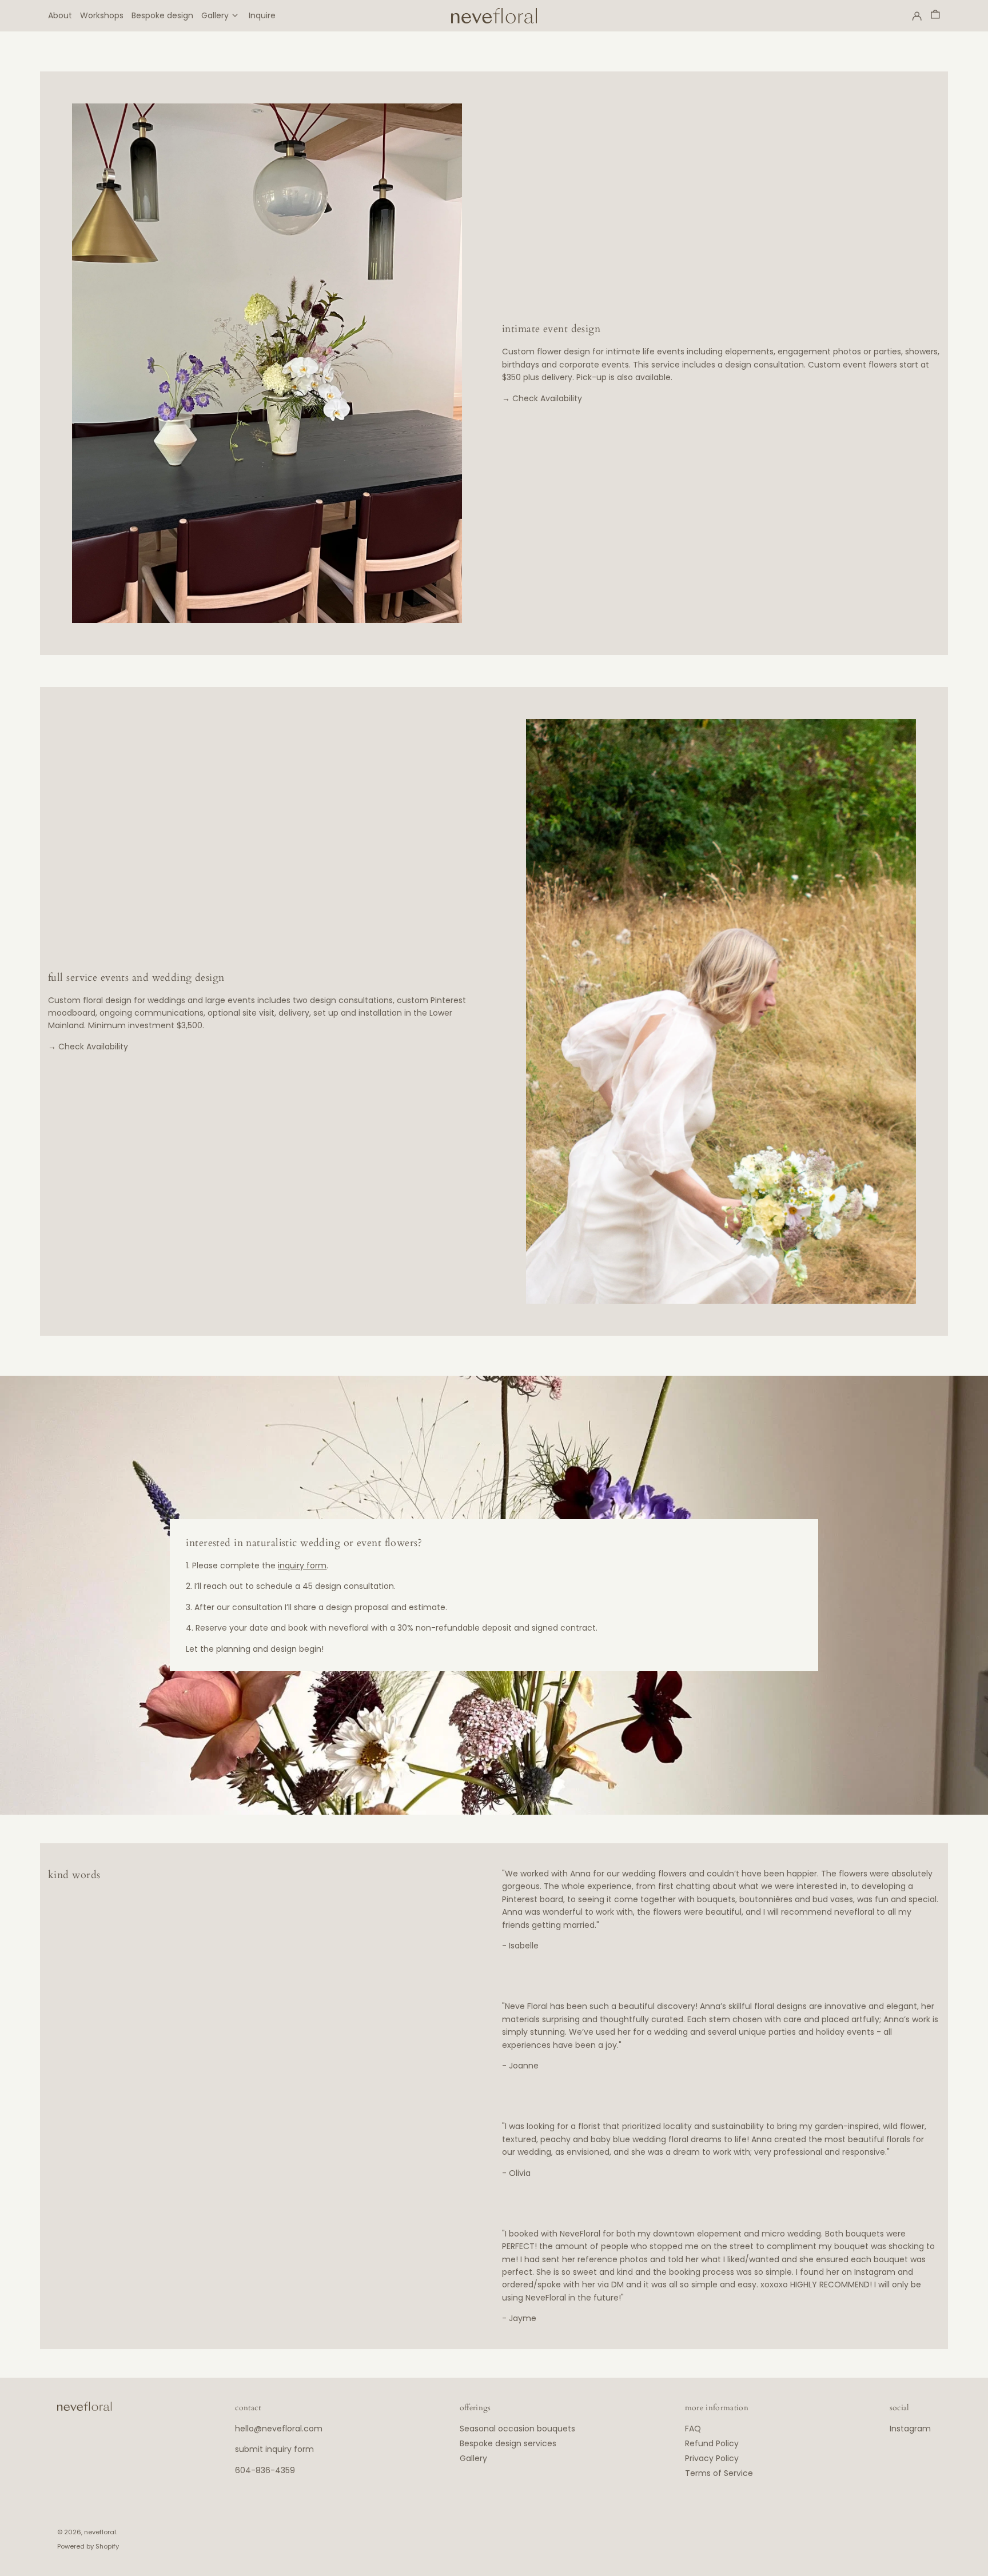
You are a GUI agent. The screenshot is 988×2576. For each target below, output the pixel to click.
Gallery (473, 2458)
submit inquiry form (274, 2449)
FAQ (693, 2429)
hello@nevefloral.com (279, 2429)
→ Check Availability (542, 398)
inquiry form (302, 1565)
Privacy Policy (712, 2458)
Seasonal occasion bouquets (517, 2429)
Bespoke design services (508, 2443)
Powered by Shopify (88, 2546)
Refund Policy (712, 2443)
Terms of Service (719, 2473)
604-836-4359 (265, 2470)
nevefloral (100, 2532)
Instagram (910, 2429)
